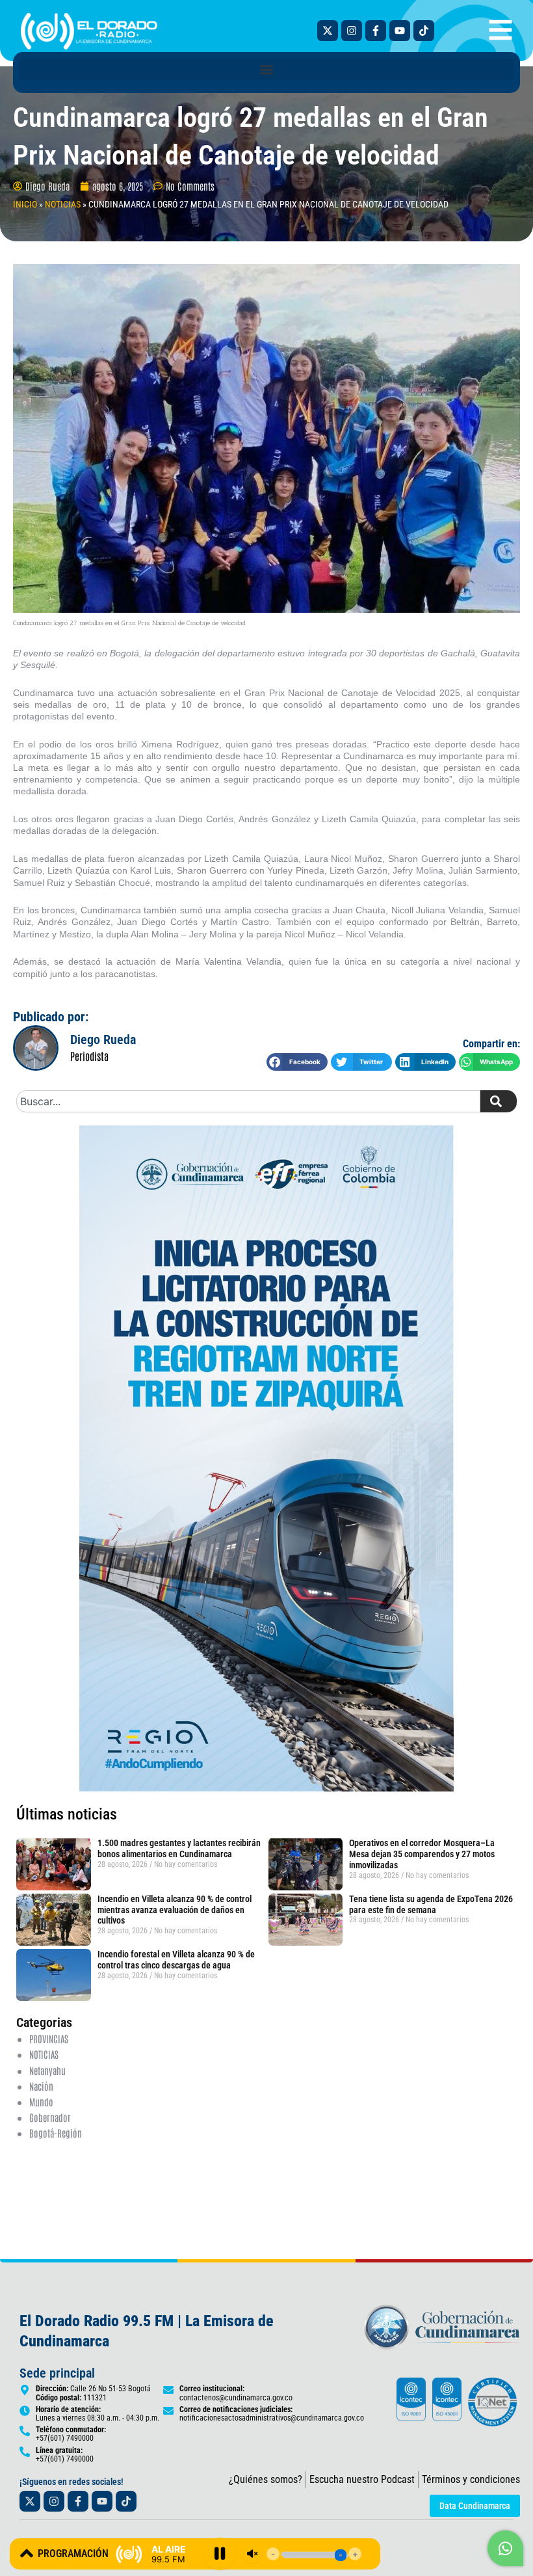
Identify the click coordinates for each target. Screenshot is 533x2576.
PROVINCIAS (49, 2038)
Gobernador (50, 2117)
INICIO (25, 204)
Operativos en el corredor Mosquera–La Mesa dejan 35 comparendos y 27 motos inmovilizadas (422, 1854)
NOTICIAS (63, 204)
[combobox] (248, 1101)
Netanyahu (47, 2070)
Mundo (41, 2101)
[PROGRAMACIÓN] (27, 2553)
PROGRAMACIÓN (73, 2554)
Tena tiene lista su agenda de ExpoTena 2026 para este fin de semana (431, 1904)
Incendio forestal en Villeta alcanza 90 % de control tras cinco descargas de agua (176, 1960)
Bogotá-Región (56, 2133)
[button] (266, 69)
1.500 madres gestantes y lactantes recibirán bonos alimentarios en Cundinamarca (179, 1848)
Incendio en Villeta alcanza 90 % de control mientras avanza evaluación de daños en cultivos (175, 1910)
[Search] (499, 1101)
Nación (41, 2086)
